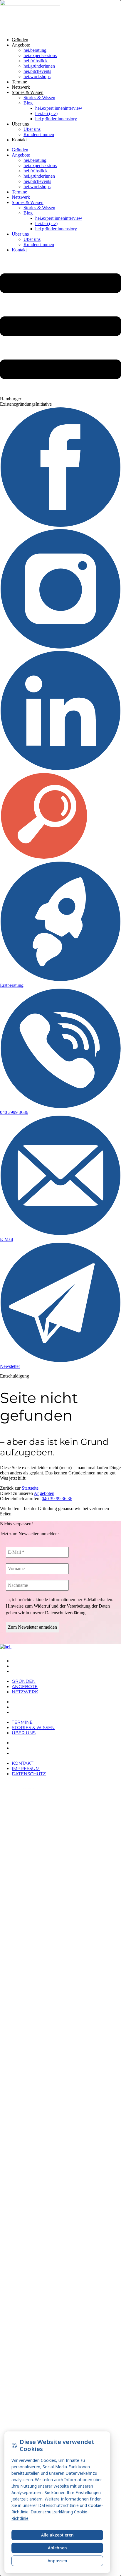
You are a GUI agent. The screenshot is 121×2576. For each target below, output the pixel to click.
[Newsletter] (60, 1361)
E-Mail (6, 1239)
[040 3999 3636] (60, 1107)
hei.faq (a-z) (46, 113)
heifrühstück (36, 61)
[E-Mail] (60, 1234)
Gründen (20, 40)
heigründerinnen (39, 66)
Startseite (30, 1488)
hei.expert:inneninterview (59, 108)
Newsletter (10, 1366)
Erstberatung (12, 985)
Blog (28, 103)
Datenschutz (29, 1753)
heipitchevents (37, 71)
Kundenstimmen (39, 134)
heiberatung (35, 50)
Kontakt (19, 140)
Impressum (26, 1748)
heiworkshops (37, 77)
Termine (19, 82)
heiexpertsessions (40, 55)
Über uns (20, 124)
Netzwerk (21, 87)
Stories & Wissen (28, 92)
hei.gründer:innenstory (56, 119)
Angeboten (44, 1493)
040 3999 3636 (14, 1112)
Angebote (21, 45)
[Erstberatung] (60, 980)
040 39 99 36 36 (57, 1499)
